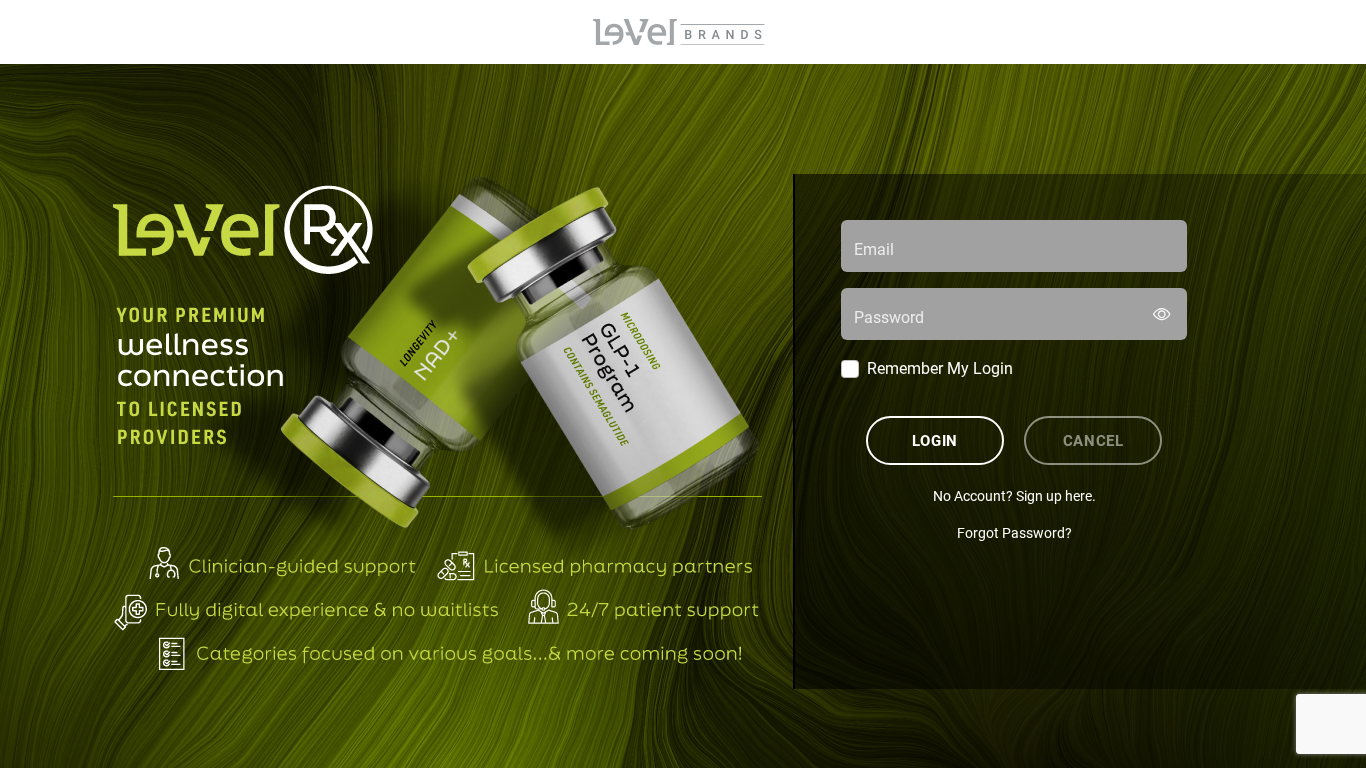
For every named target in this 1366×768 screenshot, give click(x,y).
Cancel (1093, 440)
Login (935, 440)
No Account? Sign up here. (1014, 495)
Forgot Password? (1014, 532)
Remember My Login (940, 367)
